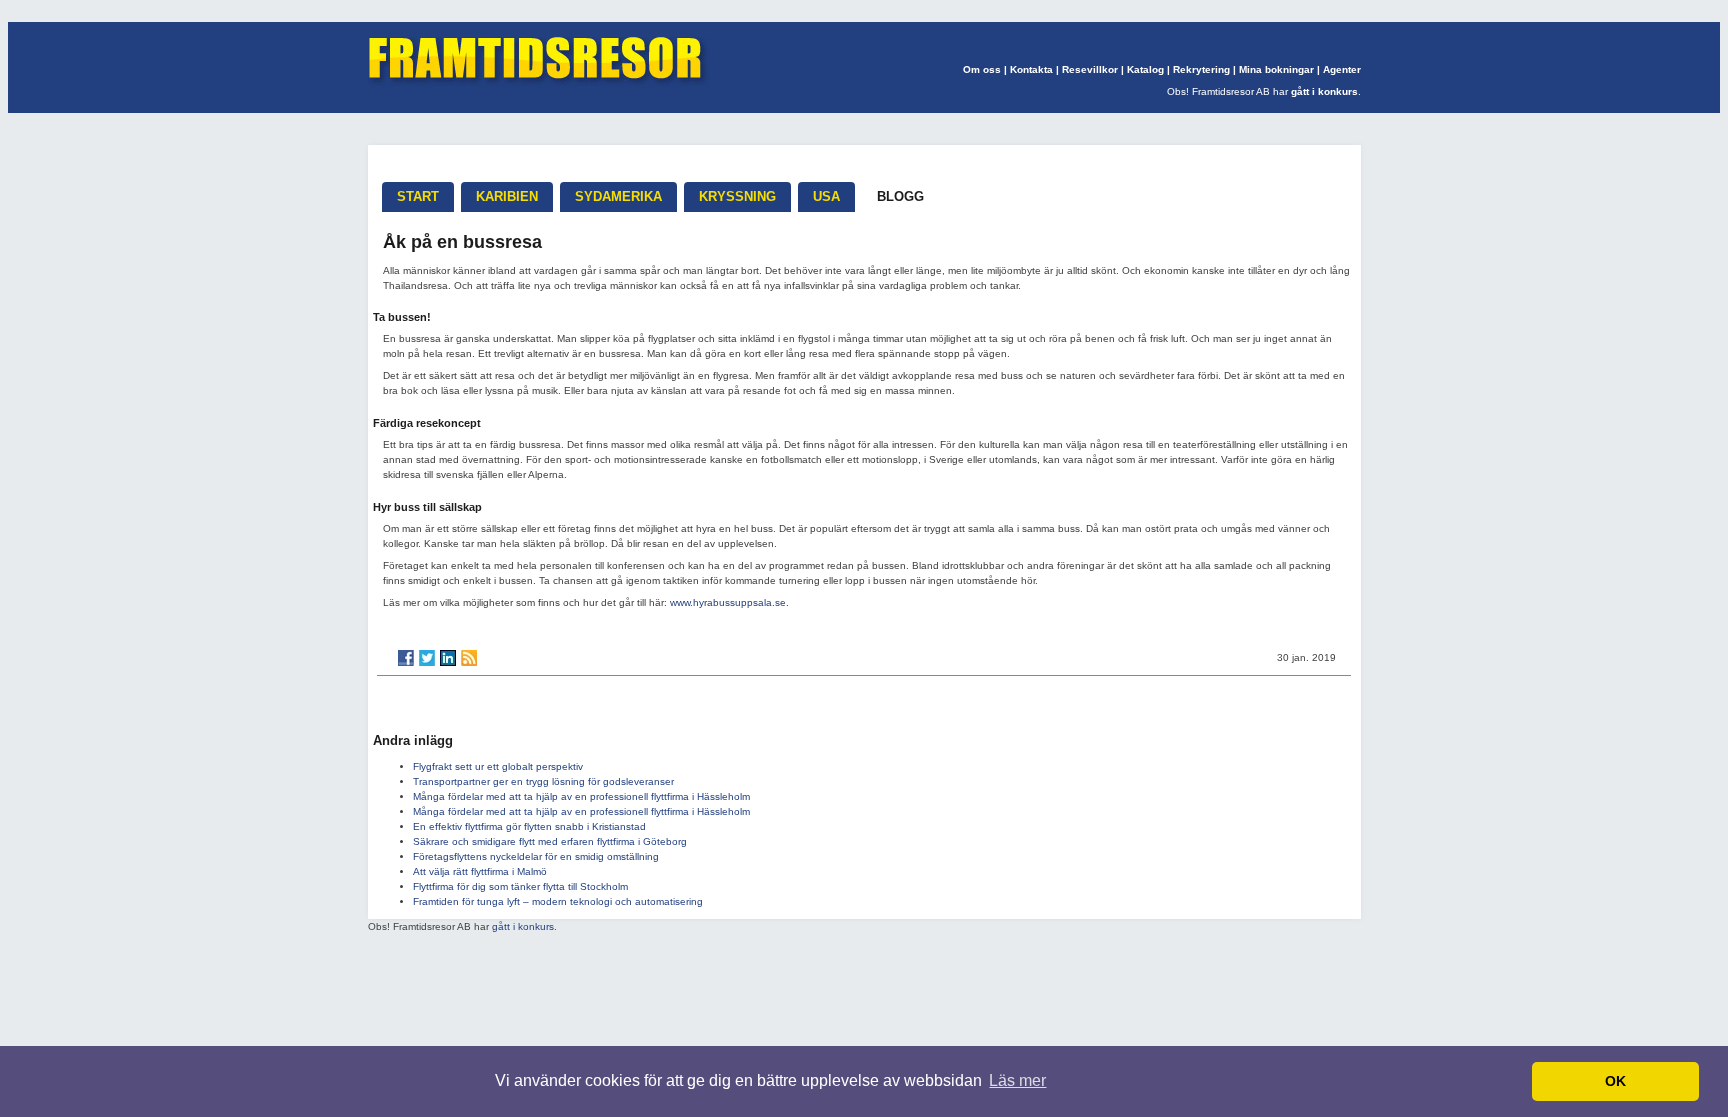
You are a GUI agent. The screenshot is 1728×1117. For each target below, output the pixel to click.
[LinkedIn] (448, 658)
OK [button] (1615, 1081)
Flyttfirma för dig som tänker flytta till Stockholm (520, 886)
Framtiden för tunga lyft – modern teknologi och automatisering (558, 901)
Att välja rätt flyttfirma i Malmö (480, 871)
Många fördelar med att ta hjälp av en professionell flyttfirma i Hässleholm (581, 796)
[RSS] (469, 658)
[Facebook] (406, 658)
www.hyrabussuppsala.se (728, 602)
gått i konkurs (1324, 91)
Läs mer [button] (1017, 1080)
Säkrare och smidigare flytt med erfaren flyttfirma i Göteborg (550, 841)
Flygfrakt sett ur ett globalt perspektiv (498, 766)
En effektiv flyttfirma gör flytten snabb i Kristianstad (529, 826)
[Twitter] (427, 658)
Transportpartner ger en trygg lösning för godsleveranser (543, 781)
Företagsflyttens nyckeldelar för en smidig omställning (536, 856)
